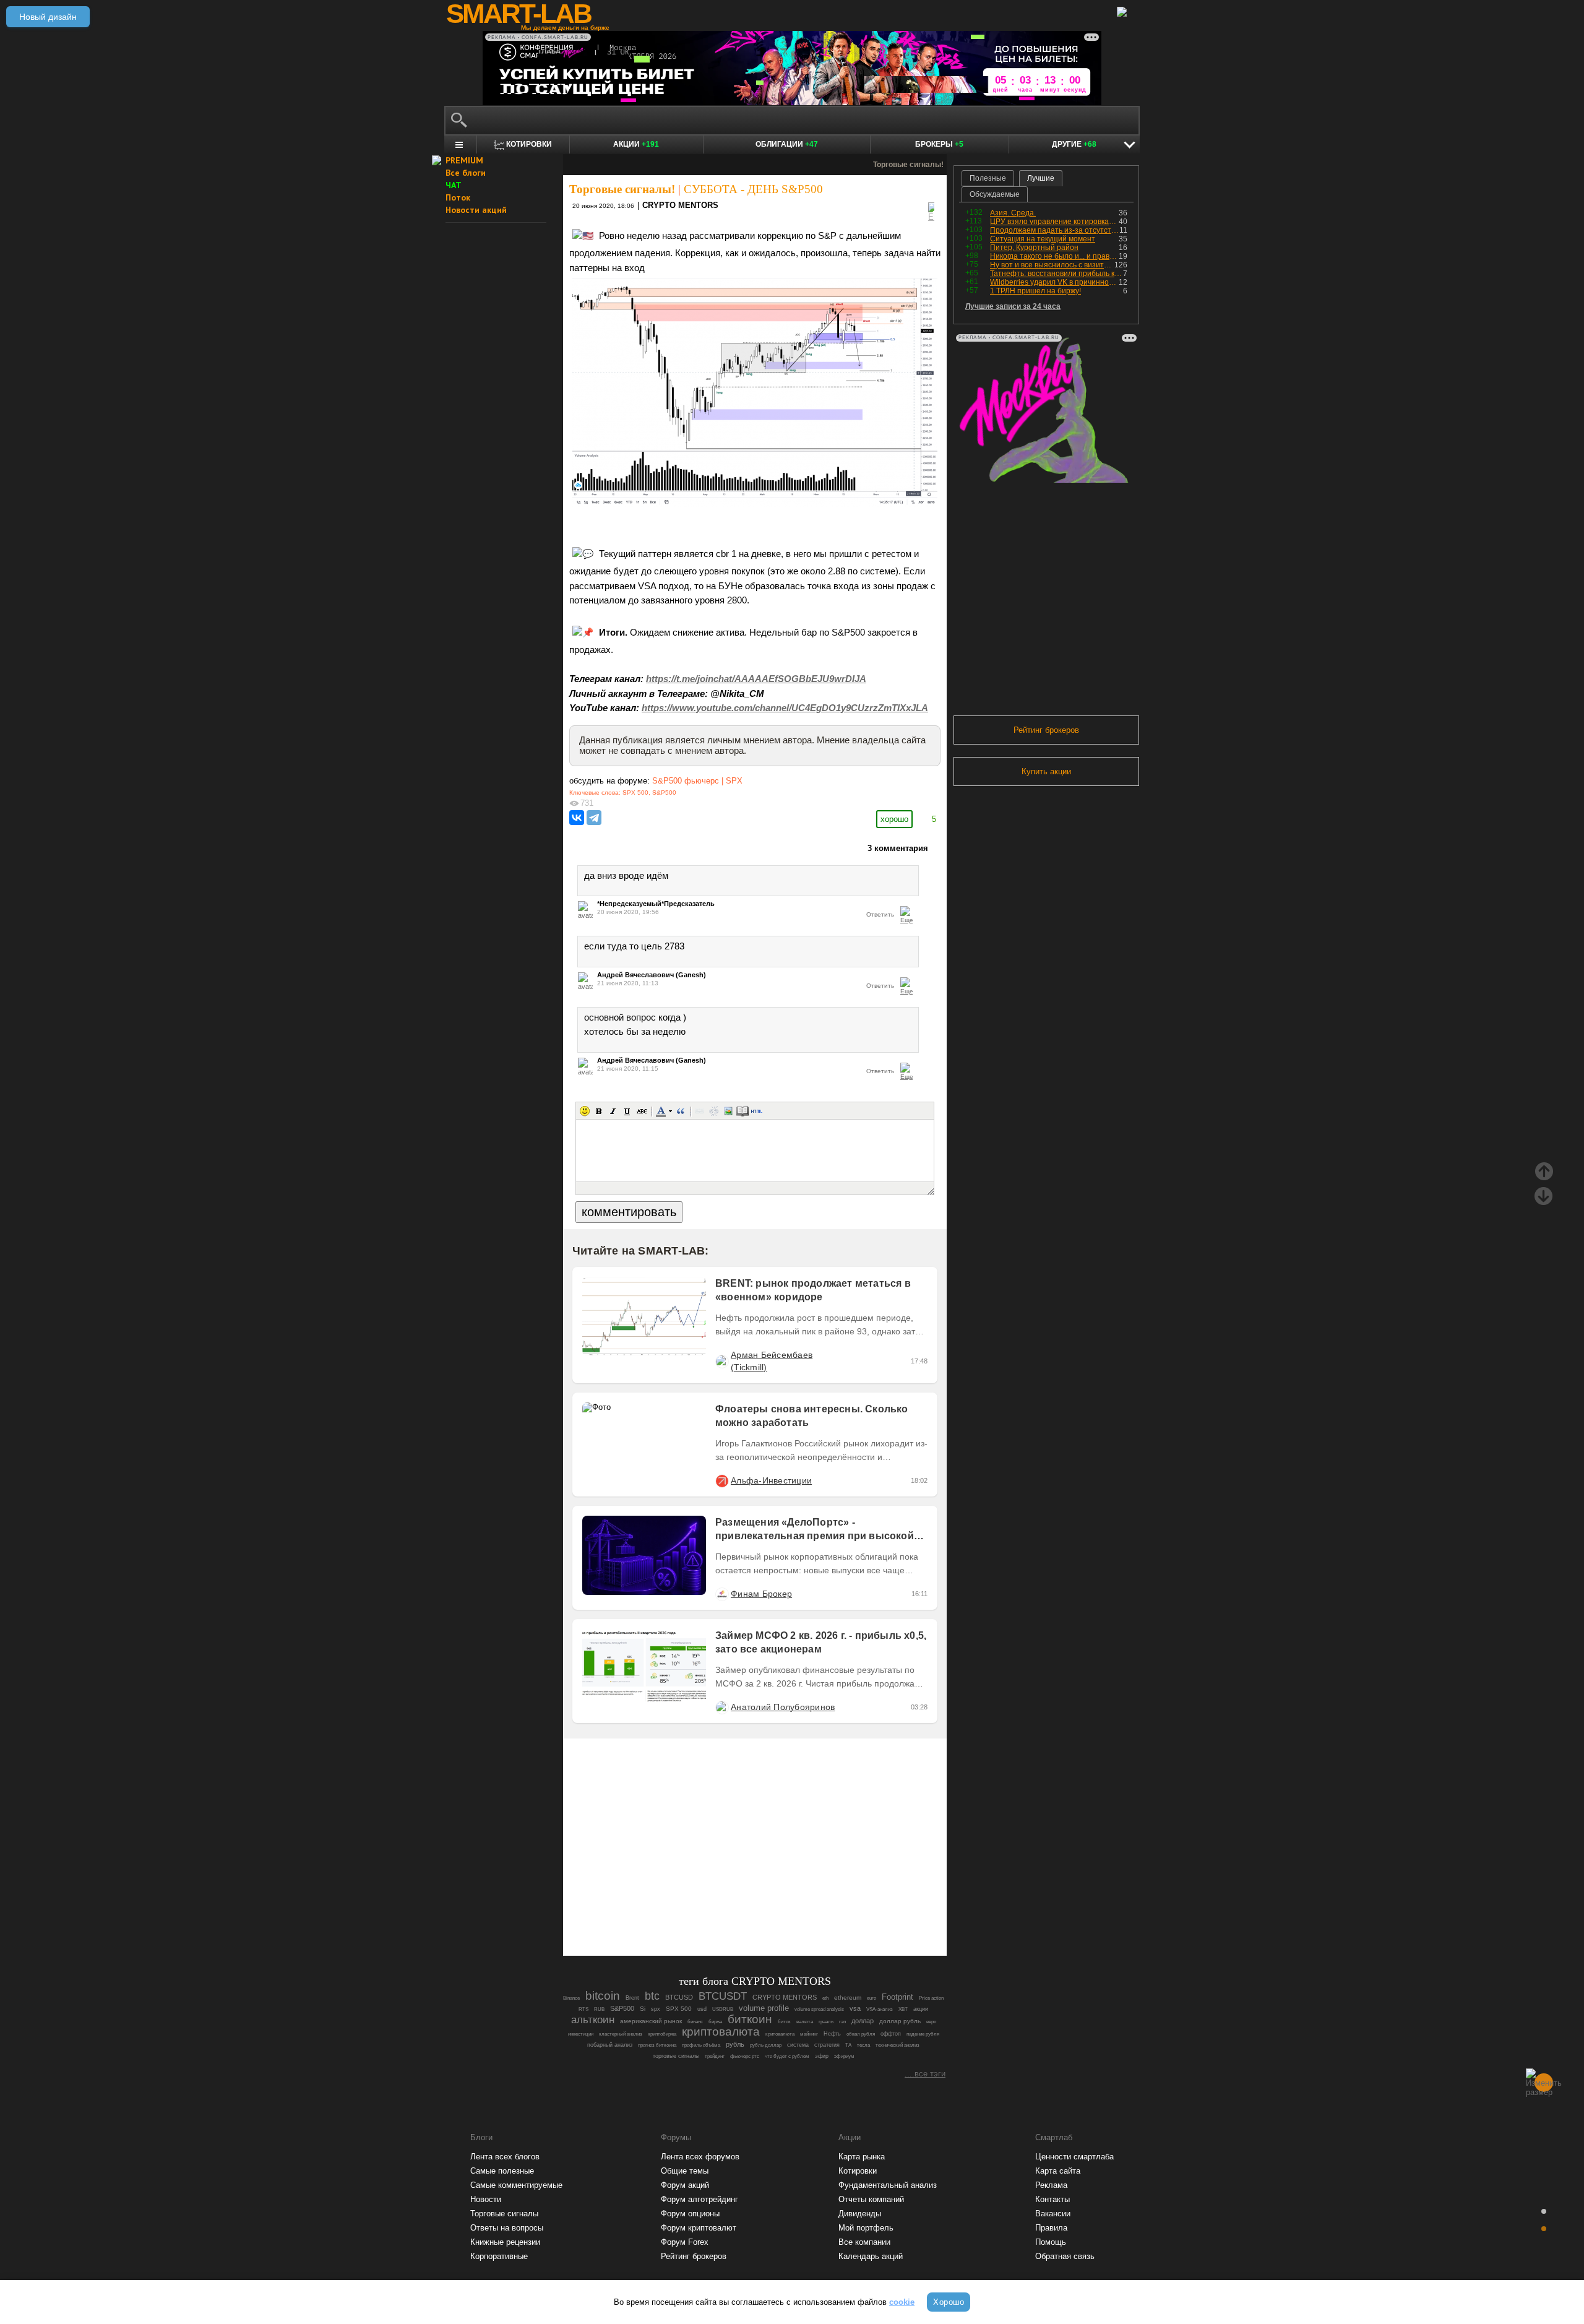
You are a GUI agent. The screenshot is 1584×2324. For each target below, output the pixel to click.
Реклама (1051, 2185)
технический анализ (897, 2045)
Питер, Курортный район (1034, 248)
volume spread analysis (819, 2009)
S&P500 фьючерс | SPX (697, 781)
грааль (826, 2022)
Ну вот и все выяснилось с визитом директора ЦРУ (1052, 265)
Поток (458, 197)
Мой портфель (866, 2228)
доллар (863, 2021)
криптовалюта (721, 2032)
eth (825, 1998)
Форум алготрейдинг (699, 2199)
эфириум (844, 2056)
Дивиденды (860, 2214)
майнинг (809, 2034)
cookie (902, 2302)
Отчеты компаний (871, 2199)
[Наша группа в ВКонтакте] (776, 1912)
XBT (903, 2009)
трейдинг (715, 2056)
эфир (822, 2056)
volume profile (764, 2008)
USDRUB (723, 2009)
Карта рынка (862, 2157)
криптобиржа (662, 2034)
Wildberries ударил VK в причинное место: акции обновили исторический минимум (1054, 282)
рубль (735, 2044)
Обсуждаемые (995, 194)
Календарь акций (871, 2256)
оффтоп (891, 2034)
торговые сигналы (676, 2056)
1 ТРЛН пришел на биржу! (1035, 291)
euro (872, 1998)
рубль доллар (766, 2045)
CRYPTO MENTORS (680, 205)
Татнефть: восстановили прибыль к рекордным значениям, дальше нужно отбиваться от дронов (1057, 274)
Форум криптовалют (699, 2228)
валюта (805, 2022)
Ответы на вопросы (507, 2228)
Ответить (880, 914)
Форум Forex (685, 2242)
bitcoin (603, 1996)
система (798, 2045)
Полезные (988, 178)
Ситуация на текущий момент (1043, 239)
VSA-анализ (880, 2009)
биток (784, 2022)
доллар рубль (900, 2021)
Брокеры (939, 144)
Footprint (897, 1997)
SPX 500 (635, 793)
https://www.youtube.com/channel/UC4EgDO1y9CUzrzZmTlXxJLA (785, 708)
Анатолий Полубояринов (783, 1707)
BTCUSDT (723, 1996)
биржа (715, 2022)
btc (652, 1996)
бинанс (695, 2022)
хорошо (894, 819)
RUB (599, 2009)
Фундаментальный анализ (888, 2185)
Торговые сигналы (504, 2214)
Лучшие (1041, 178)
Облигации (787, 144)
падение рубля (923, 2034)
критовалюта (780, 2034)
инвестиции (581, 2034)
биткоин (750, 2019)
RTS (583, 2009)
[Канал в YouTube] (818, 1912)
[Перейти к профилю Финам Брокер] (721, 1594)
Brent (632, 1998)
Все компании (864, 2242)
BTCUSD (679, 1997)
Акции (636, 144)
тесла (863, 2045)
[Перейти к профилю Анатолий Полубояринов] (721, 1707)
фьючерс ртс (745, 2056)
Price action (931, 1998)
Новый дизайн (48, 17)
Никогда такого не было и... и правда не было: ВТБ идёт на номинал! (1054, 256)
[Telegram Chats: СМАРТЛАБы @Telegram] (692, 1912)
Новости (486, 2199)
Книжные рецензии (505, 2242)
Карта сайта (1058, 2171)
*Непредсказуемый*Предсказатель (656, 904)
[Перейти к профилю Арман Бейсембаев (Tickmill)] (721, 1361)
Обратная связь (1065, 2256)
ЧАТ (454, 185)
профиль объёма (701, 2045)
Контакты (1052, 2199)
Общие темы (685, 2171)
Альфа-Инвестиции (771, 1480)
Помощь (1051, 2242)
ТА (848, 2045)
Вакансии (1053, 2214)
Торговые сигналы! (622, 189)
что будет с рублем (787, 2056)
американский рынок (651, 2021)
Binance (571, 1998)
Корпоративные (499, 2256)
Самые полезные (502, 2171)
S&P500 (664, 793)
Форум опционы (690, 2214)
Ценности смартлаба (1074, 2157)
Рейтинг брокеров (1046, 730)
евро (931, 2022)
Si (643, 2009)
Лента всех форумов (700, 2157)
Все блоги (466, 173)
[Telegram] (594, 818)
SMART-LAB (519, 14)
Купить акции (1046, 771)
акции (921, 2009)
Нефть (832, 2034)
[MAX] (734, 1912)
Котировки (858, 2171)
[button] (585, 1111)
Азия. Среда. (1013, 213)
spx (656, 2009)
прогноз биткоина (657, 2045)
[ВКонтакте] (577, 818)
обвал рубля (861, 2034)
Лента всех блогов (505, 2157)
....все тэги (925, 2074)
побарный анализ (610, 2045)
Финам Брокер (761, 1594)
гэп (842, 2022)
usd (702, 2009)
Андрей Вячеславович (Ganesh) (652, 975)
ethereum (848, 1998)
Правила (1051, 2228)
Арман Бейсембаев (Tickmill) (772, 1361)
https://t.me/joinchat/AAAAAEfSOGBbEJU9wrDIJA (756, 679)
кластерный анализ (621, 2034)
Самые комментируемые (516, 2185)
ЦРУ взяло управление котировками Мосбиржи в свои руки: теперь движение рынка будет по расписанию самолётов (1054, 222)
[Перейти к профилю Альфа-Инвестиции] (721, 1480)
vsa (855, 2008)
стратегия (827, 2045)
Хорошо (949, 2302)
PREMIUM (464, 160)
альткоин (593, 2020)
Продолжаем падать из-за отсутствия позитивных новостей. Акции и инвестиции (1055, 230)
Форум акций (685, 2185)
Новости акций (476, 210)
